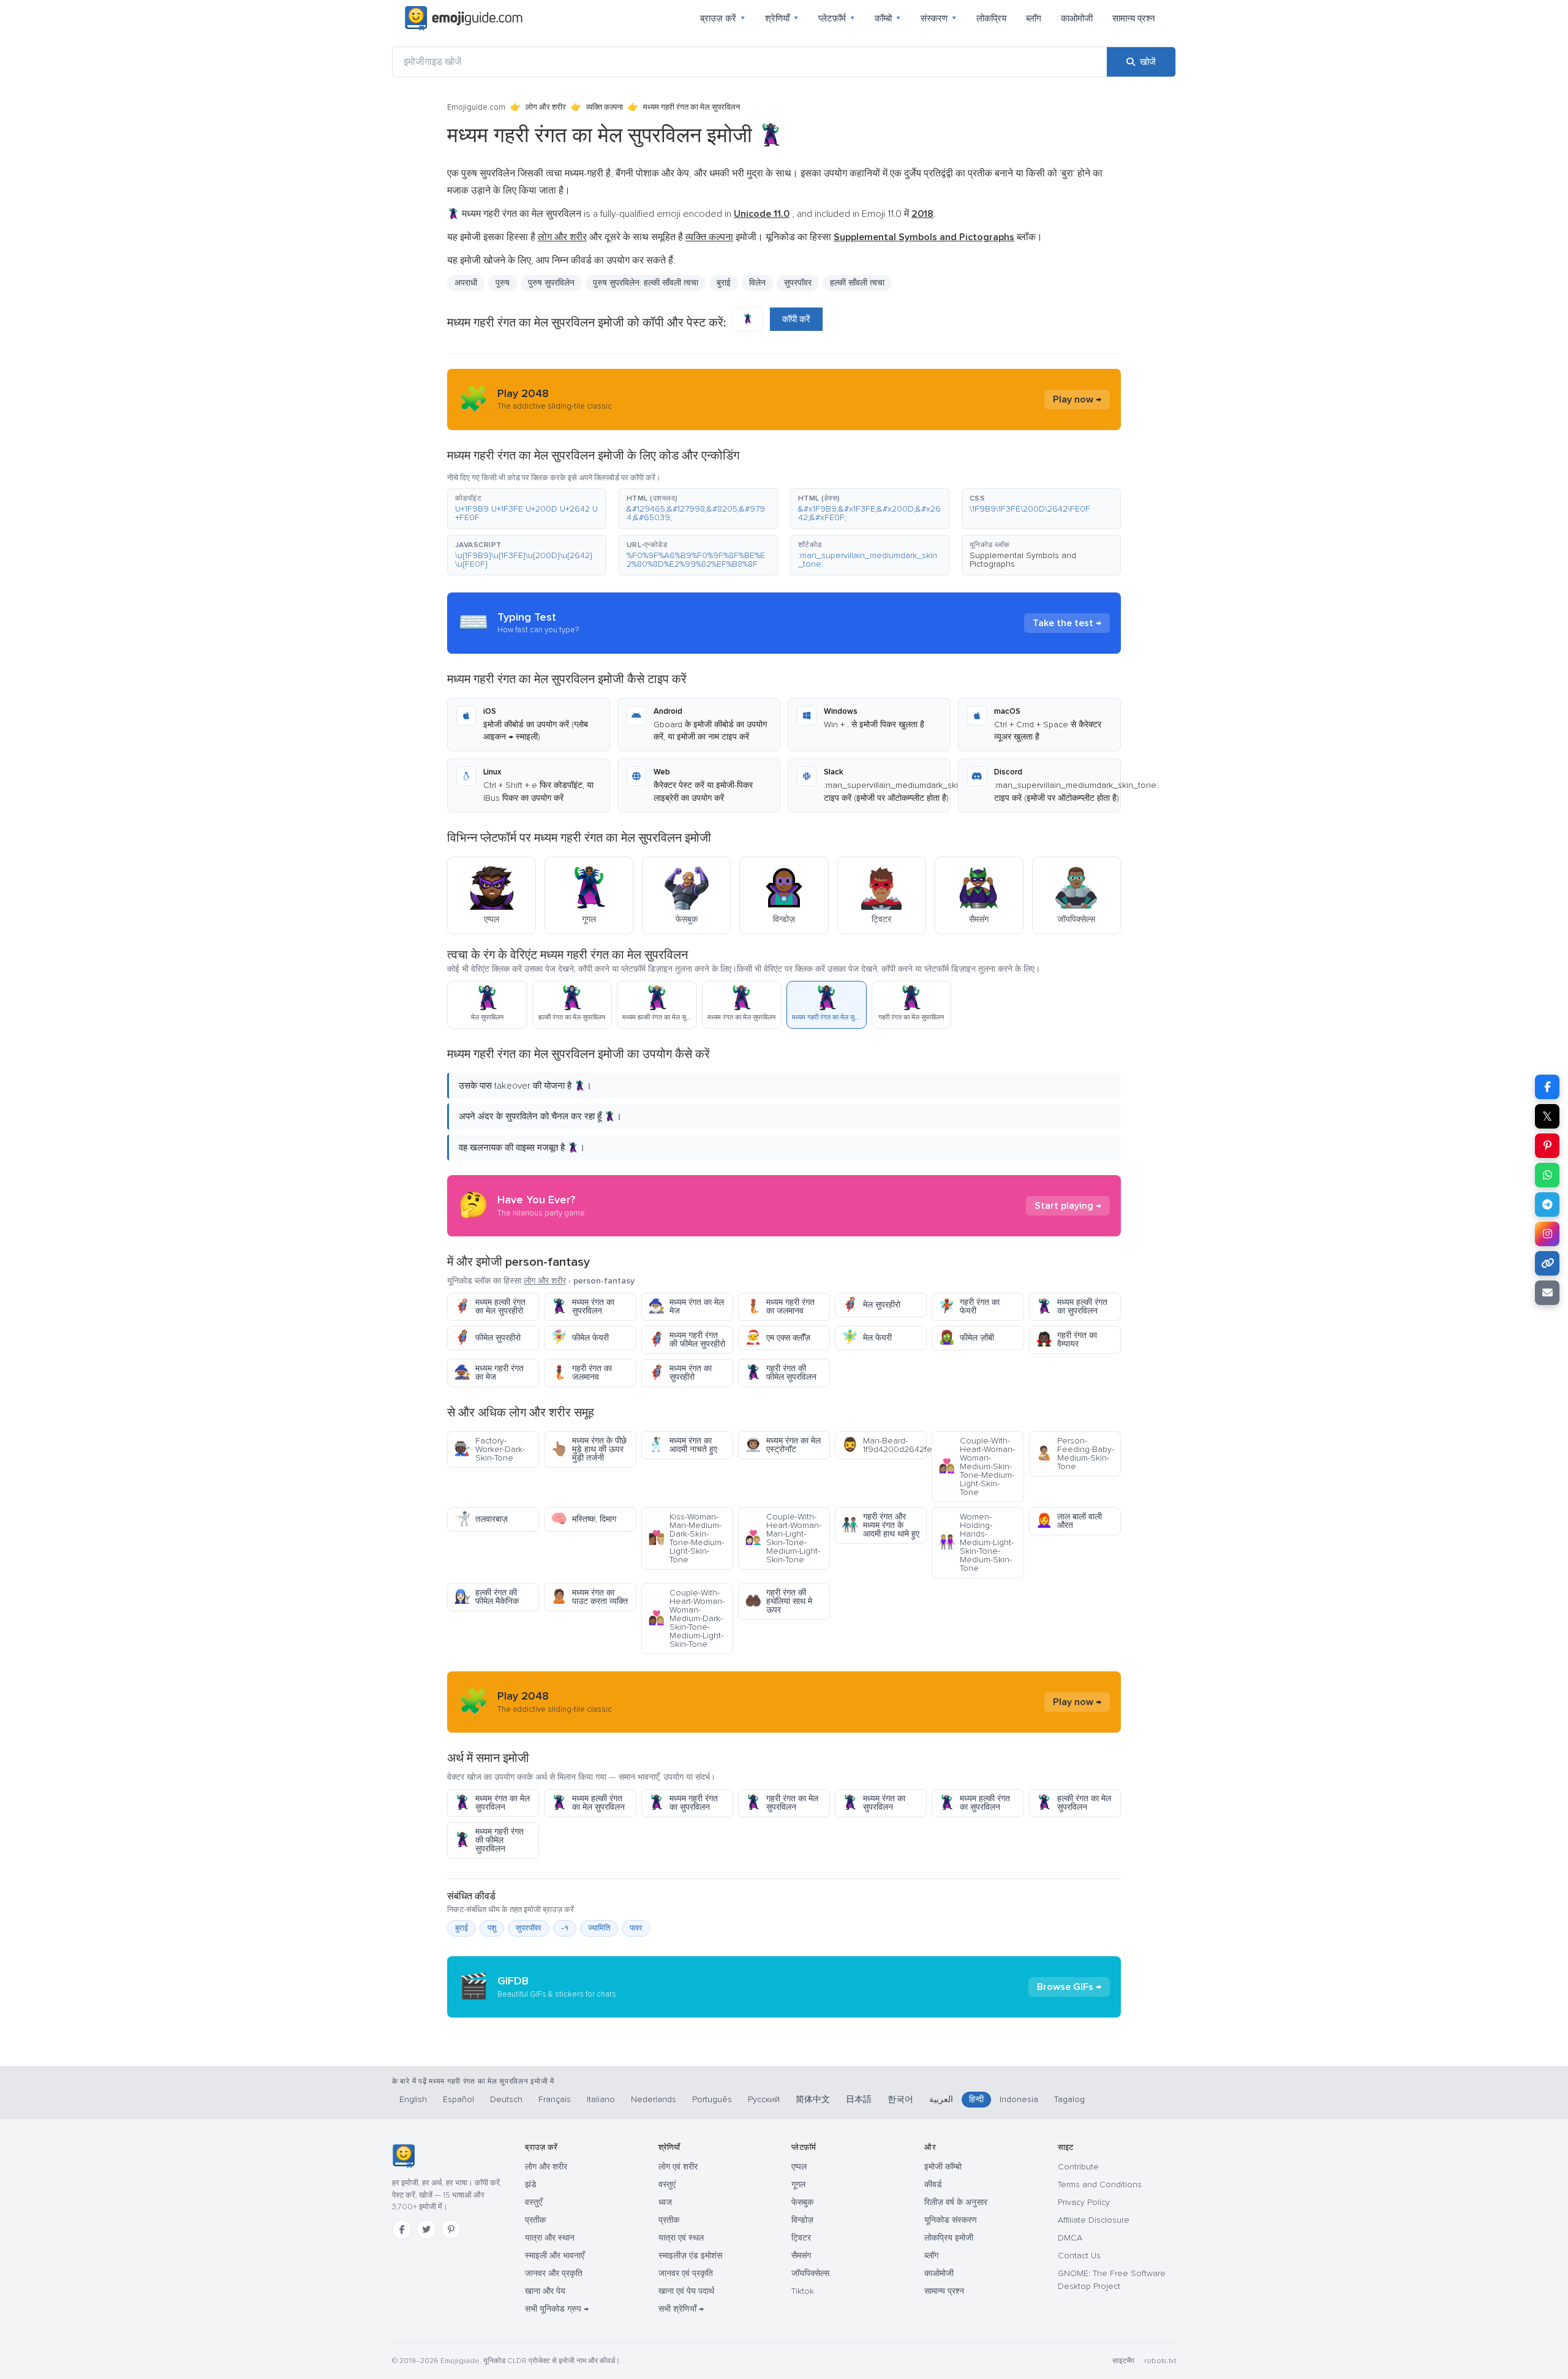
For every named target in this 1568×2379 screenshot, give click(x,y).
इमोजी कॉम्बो (943, 2167)
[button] (527, 509)
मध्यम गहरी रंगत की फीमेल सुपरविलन (489, 1840)
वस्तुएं (667, 2184)
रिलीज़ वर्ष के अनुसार (956, 2202)
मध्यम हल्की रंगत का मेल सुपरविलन (588, 1803)
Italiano (601, 2099)
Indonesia (1019, 2099)
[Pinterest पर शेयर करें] (1547, 1146)
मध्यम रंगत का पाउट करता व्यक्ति (589, 1597)
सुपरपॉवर (798, 283)
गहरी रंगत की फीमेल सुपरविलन (781, 1373)
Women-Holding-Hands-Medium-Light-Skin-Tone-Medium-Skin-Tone (976, 1542)
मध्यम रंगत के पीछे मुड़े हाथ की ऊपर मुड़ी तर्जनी (589, 1449)
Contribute (1078, 2167)
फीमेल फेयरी (580, 1338)
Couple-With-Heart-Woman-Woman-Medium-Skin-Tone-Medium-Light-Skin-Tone (977, 1466)
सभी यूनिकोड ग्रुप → (557, 2309)
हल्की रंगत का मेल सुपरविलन (1073, 1803)
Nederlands (654, 2099)
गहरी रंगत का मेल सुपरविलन (782, 1803)
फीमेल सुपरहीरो (487, 1338)
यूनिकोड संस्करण (951, 2220)
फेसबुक (802, 2202)
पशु (492, 1928)
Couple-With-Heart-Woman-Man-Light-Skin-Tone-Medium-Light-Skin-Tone (783, 1538)
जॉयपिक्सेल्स (810, 2273)
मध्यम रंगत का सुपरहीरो (680, 1373)
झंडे (531, 2184)
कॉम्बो (888, 18)
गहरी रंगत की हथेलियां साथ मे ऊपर (778, 1601)
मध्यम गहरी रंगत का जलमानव (780, 1307)
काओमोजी (1077, 18)
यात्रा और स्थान (550, 2238)
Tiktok (803, 2291)
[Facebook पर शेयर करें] (1547, 1087)
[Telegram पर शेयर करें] (1547, 1205)
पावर (636, 1928)
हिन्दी (976, 2099)
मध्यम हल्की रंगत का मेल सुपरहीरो (490, 1307)
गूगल (798, 2184)
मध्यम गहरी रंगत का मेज (489, 1373)
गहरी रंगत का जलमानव (581, 1373)
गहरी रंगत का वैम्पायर (1066, 1340)
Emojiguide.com (476, 107)
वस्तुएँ (533, 2202)
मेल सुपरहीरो (871, 1305)
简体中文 (813, 2099)
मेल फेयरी (867, 1338)
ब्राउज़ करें (723, 18)
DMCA (1070, 2238)
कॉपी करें (796, 319)
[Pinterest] (451, 2230)
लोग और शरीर (546, 107)
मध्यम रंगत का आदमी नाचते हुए (683, 1445)
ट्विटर (801, 2238)
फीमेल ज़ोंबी (966, 1338)
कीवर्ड (933, 2184)
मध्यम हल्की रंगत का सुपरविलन (1072, 1307)
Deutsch (506, 2099)
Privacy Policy (1084, 2202)
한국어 (900, 2099)
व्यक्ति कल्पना (605, 107)
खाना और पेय (545, 2291)
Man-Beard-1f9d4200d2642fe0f (884, 1445)
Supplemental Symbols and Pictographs (1023, 560)
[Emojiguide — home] (464, 18)
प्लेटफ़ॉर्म (837, 18)
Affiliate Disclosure (1094, 2220)
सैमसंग (801, 2256)
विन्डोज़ (802, 2220)
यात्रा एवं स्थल (681, 2238)
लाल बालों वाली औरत (1069, 1521)
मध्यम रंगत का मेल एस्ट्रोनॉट (783, 1445)
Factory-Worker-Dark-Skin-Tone (489, 1449)
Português (712, 2099)
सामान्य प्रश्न (1134, 18)
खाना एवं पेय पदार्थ (686, 2291)
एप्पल (799, 2167)
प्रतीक (535, 2220)
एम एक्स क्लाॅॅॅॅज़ (778, 1338)
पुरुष (503, 283)
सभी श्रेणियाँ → (681, 2309)
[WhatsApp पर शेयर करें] (1547, 1175)
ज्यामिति (599, 1928)
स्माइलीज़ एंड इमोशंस (690, 2256)
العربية (941, 2099)
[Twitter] (426, 2230)
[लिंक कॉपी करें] (1547, 1263)
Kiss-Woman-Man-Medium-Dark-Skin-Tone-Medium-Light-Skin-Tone (686, 1538)
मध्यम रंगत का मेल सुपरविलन (492, 1803)
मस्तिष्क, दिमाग (583, 1519)
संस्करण (939, 18)
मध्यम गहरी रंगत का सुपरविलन (683, 1803)
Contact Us (1079, 2256)
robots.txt (1160, 2361)
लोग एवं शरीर (678, 2167)
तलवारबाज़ (481, 1519)
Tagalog (1069, 2099)
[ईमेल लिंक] (1547, 1293)
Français (555, 2099)
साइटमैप (1123, 2361)
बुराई (462, 1928)
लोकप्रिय (991, 18)
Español (458, 2099)
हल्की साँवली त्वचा (857, 283)
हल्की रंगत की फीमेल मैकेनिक (486, 1597)
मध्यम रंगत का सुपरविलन (582, 1307)
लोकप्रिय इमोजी (949, 2238)
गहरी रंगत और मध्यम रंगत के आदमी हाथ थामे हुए (880, 1525)
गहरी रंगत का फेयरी (969, 1307)
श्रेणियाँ (782, 18)
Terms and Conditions (1100, 2184)
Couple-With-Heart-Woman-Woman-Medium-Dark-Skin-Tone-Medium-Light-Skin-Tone (686, 1618)
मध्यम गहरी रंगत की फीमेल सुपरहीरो (687, 1340)
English (413, 2099)
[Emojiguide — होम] (403, 2156)
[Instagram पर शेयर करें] (1547, 1234)
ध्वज (665, 2202)
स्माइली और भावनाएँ (555, 2256)
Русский (764, 2099)
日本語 (859, 2099)
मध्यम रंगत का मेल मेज (686, 1307)
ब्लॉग (1034, 18)
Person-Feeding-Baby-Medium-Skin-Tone (1075, 1454)
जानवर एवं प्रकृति (686, 2273)
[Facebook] (402, 2230)
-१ (565, 1928)
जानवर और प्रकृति (554, 2273)
